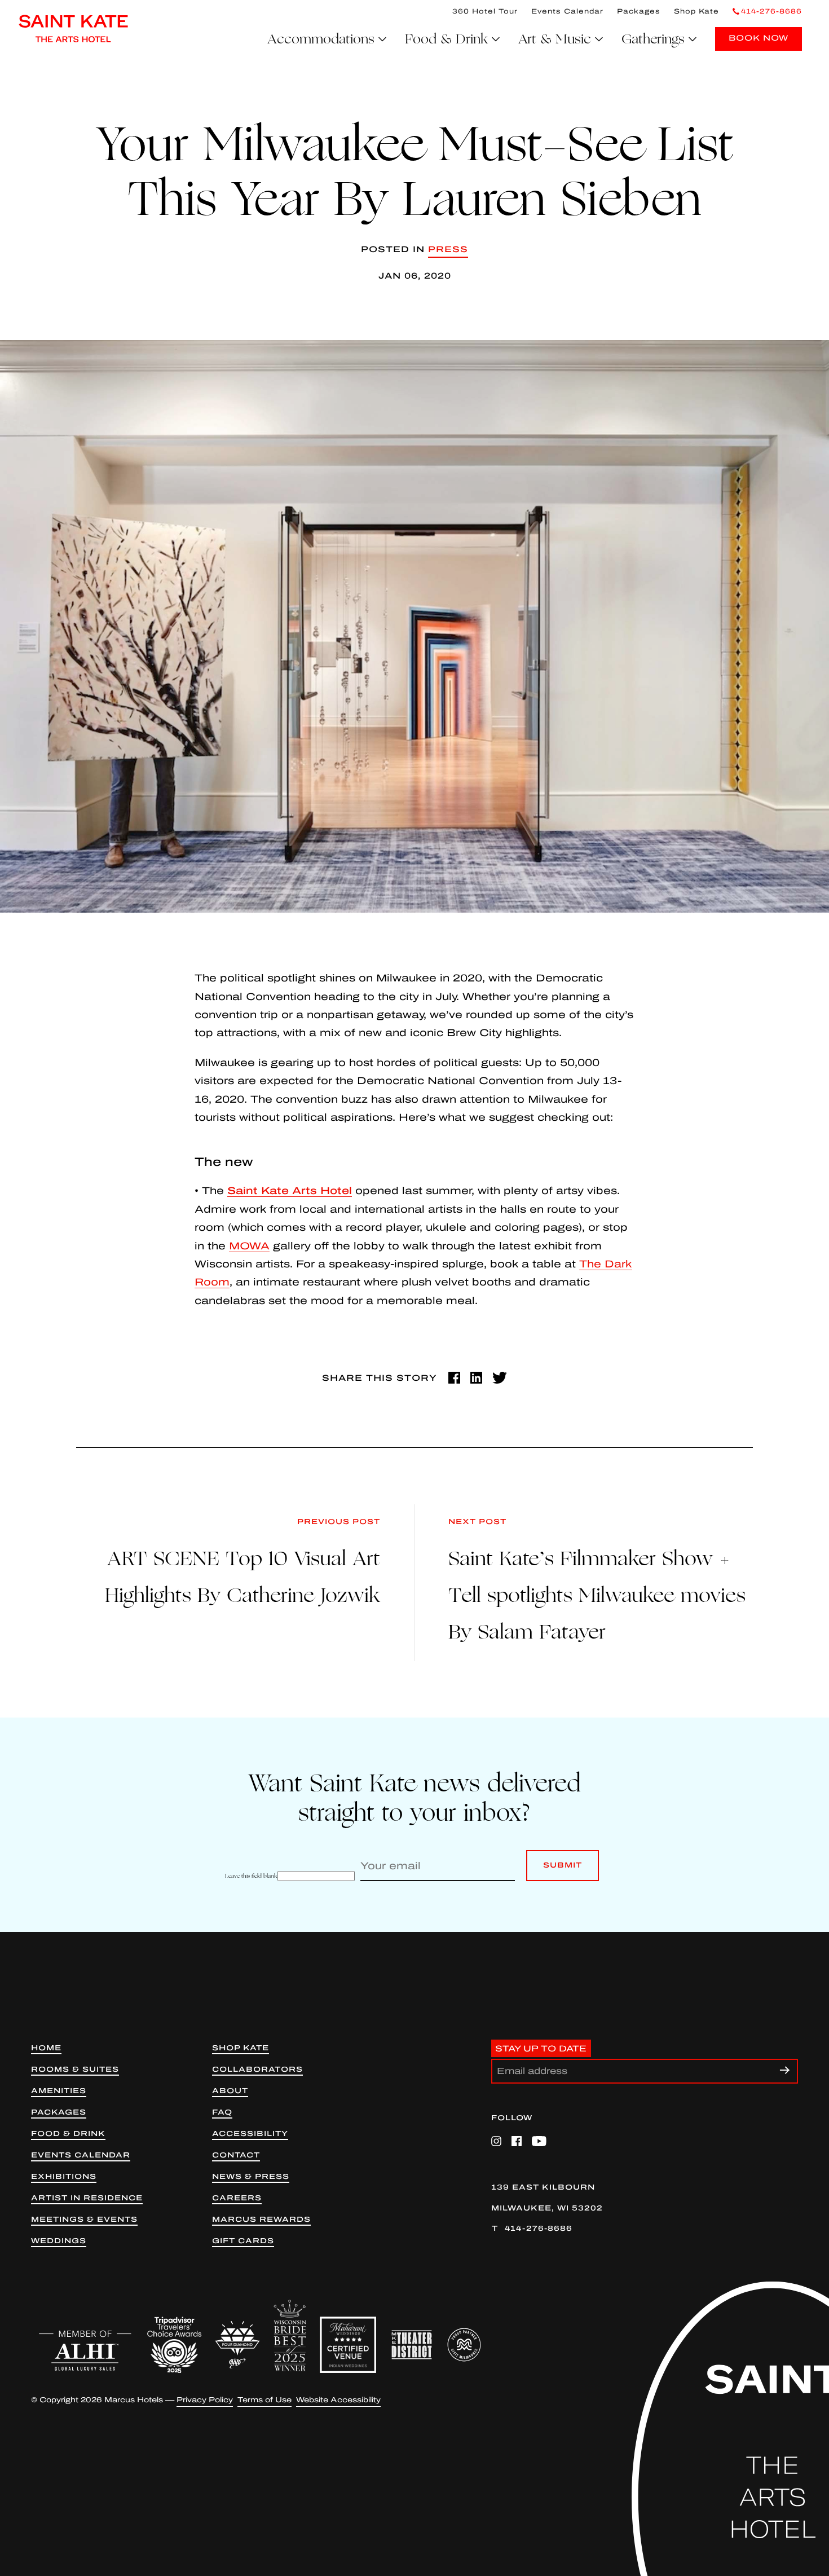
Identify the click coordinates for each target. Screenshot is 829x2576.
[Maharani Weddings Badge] (348, 2345)
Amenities (59, 2091)
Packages (639, 11)
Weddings (59, 2241)
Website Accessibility (338, 2400)
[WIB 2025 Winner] (290, 2336)
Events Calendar (567, 11)
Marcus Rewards (261, 2220)
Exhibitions (64, 2177)
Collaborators (257, 2070)
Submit (563, 1871)
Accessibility (250, 2134)
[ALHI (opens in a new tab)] (85, 2350)
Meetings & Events (84, 2220)
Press (448, 249)
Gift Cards (243, 2241)
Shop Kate (696, 11)
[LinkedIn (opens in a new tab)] (476, 1378)
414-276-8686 (539, 2229)
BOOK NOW (759, 38)
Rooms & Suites (75, 2070)
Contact (236, 2156)
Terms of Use (264, 2400)
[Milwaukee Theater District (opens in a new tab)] (412, 2345)
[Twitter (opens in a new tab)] (500, 1378)
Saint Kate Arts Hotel (290, 1191)
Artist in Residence (87, 2198)
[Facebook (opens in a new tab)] (454, 1378)
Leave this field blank (251, 1876)
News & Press (251, 2177)
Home (46, 2048)
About (230, 2091)
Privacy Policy (205, 2400)
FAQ (222, 2113)
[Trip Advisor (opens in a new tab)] (174, 2345)
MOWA (249, 1246)
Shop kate (241, 2048)
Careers (237, 2198)
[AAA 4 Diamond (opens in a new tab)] (237, 2345)
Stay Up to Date (541, 2049)
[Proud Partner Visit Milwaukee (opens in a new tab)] (464, 2345)
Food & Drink (68, 2134)
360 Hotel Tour (485, 11)
